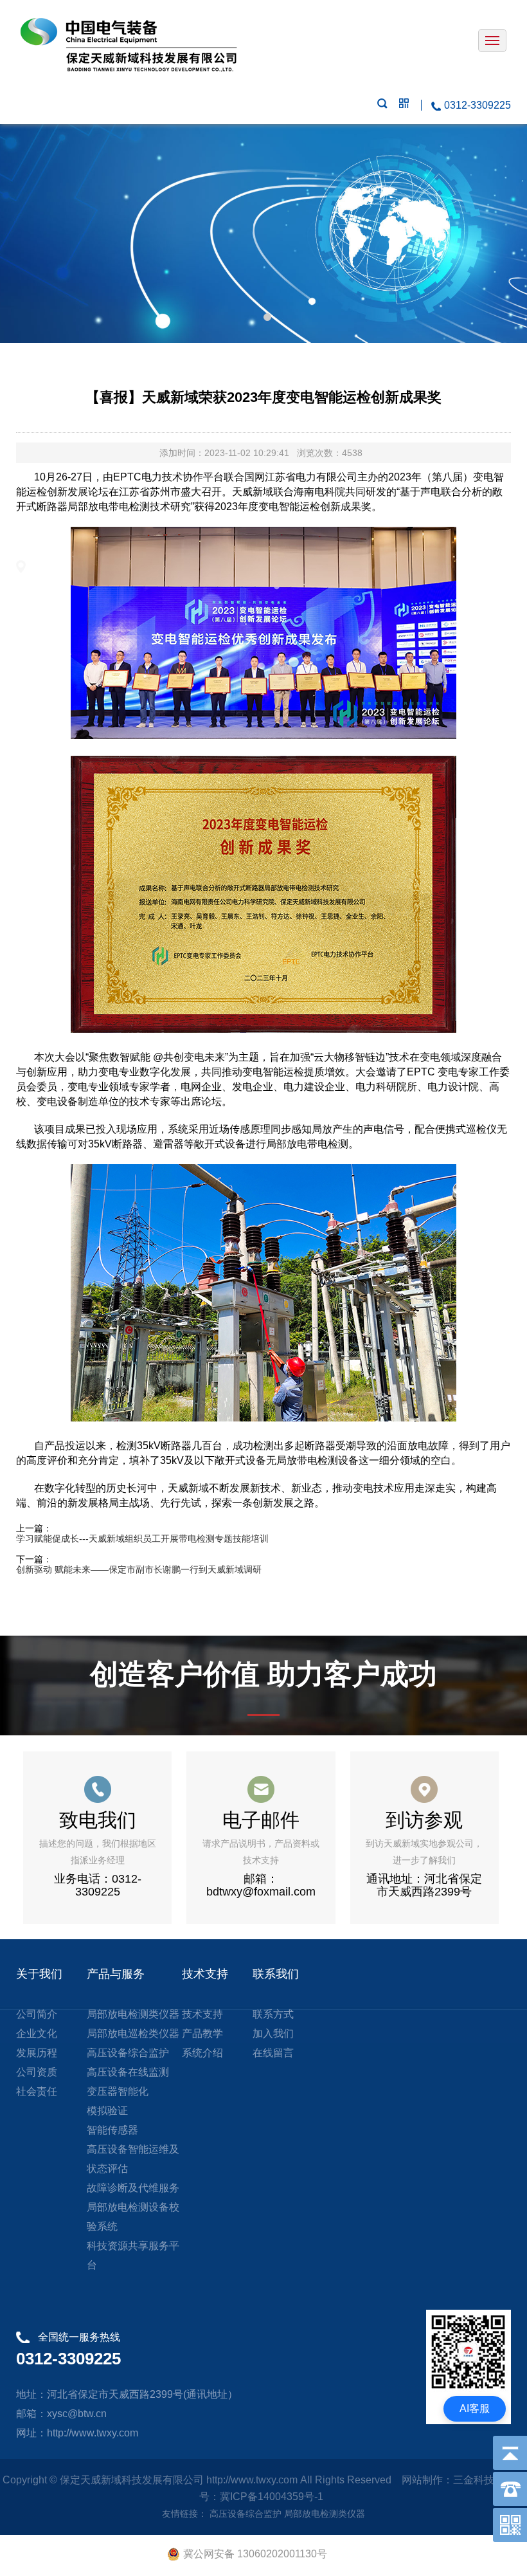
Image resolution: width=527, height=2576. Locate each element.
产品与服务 (116, 1974)
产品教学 (202, 2033)
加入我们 (273, 2033)
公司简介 (37, 2014)
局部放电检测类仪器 (133, 2014)
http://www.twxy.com (252, 2480)
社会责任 (37, 2091)
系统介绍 (202, 2053)
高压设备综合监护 (128, 2053)
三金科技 (474, 2480)
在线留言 (273, 2053)
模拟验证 (107, 2111)
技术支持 (205, 1974)
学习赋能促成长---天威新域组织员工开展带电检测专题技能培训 (142, 1539)
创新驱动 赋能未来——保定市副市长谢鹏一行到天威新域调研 (139, 1569)
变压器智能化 (118, 2091)
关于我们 (39, 1974)
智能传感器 (112, 2130)
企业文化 (37, 2033)
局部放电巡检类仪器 (133, 2033)
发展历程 (37, 2053)
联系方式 (273, 2014)
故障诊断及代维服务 (133, 2188)
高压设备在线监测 (128, 2072)
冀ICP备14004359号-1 (274, 2497)
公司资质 (37, 2072)
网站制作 (422, 2480)
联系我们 (276, 1974)
